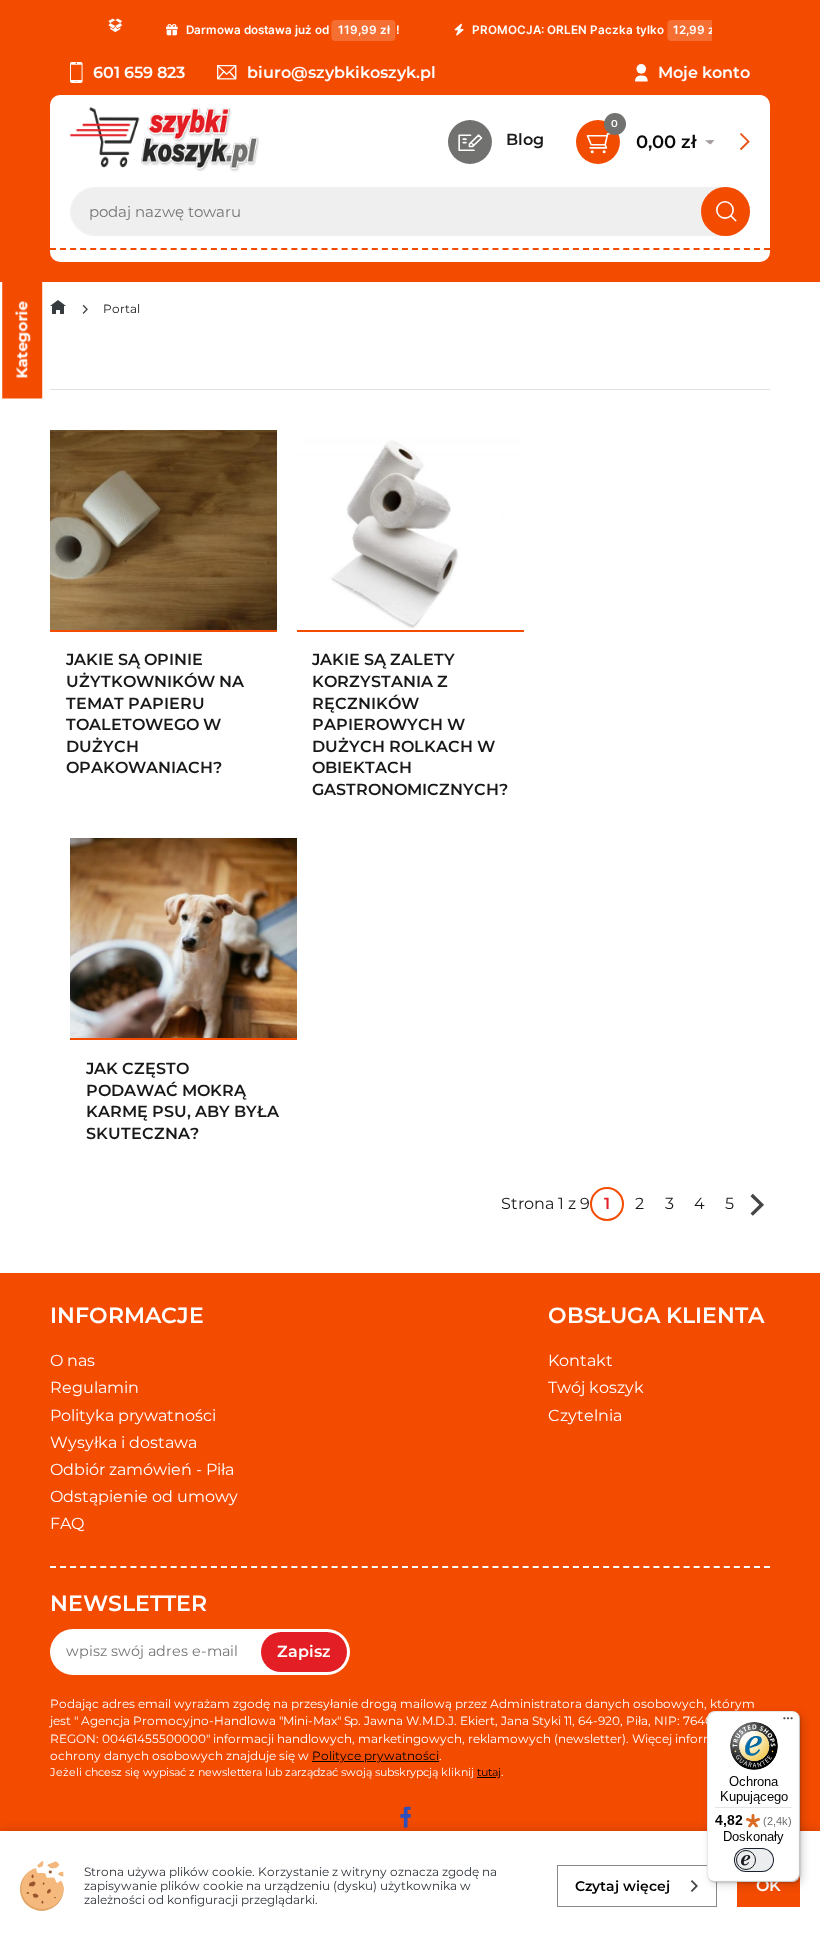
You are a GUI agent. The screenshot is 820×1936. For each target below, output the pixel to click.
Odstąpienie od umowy (144, 1496)
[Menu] (788, 1723)
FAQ (67, 1523)
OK (768, 1885)
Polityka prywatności (133, 1415)
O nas (72, 1360)
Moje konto (704, 72)
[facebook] (405, 1817)
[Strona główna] (58, 311)
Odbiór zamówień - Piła (142, 1469)
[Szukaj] (725, 211)
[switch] (754, 1860)
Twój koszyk (596, 1387)
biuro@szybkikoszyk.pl (341, 72)
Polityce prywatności (375, 1755)
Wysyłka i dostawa (123, 1442)
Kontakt (580, 1360)
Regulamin (94, 1387)
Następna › (757, 1204)
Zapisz (304, 1651)
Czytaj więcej (622, 1886)
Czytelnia (585, 1415)
